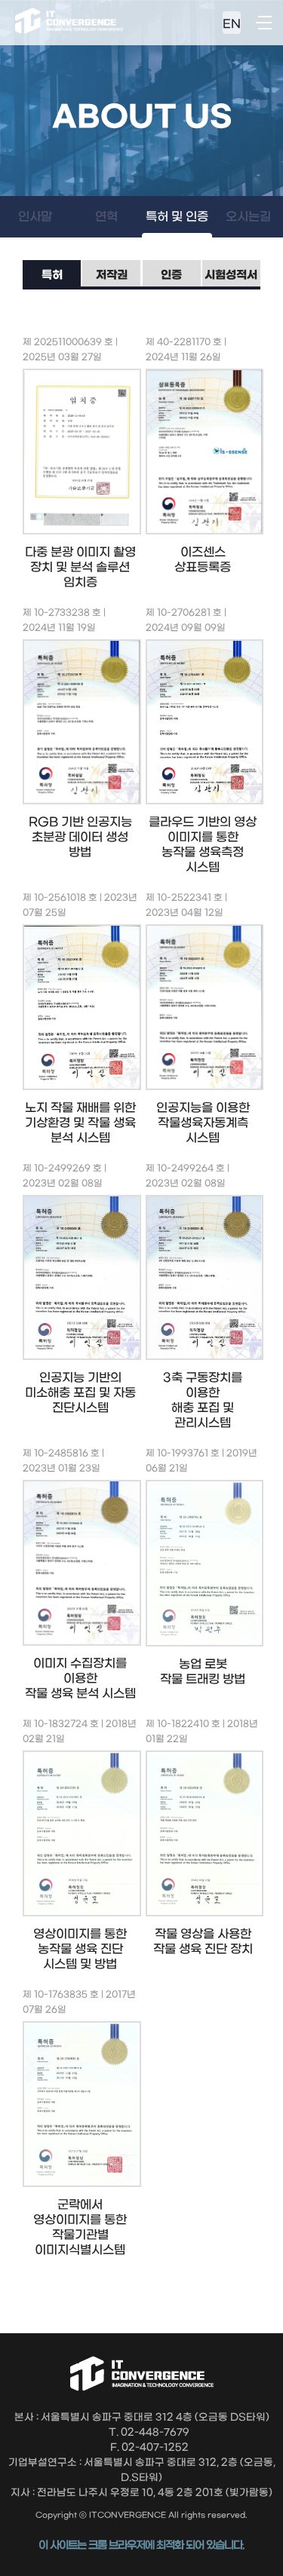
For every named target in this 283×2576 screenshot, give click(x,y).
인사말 (35, 217)
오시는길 (248, 217)
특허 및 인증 (177, 217)
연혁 (106, 217)
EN (232, 24)
